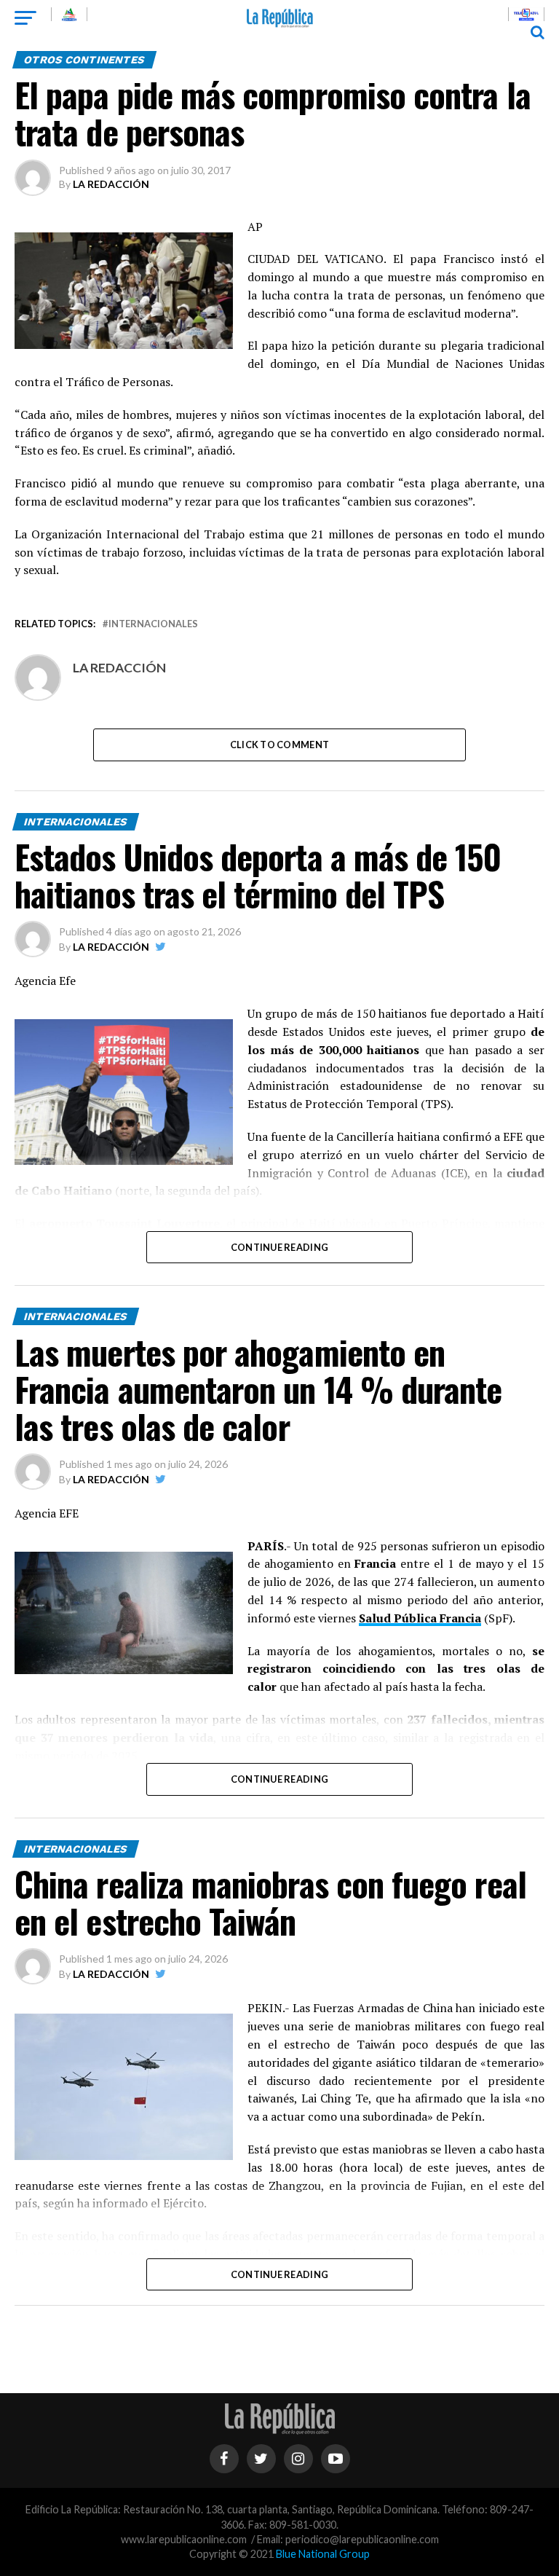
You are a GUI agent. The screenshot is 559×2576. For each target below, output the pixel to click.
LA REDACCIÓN (111, 184)
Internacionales (153, 624)
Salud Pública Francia (420, 1618)
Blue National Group (323, 2554)
